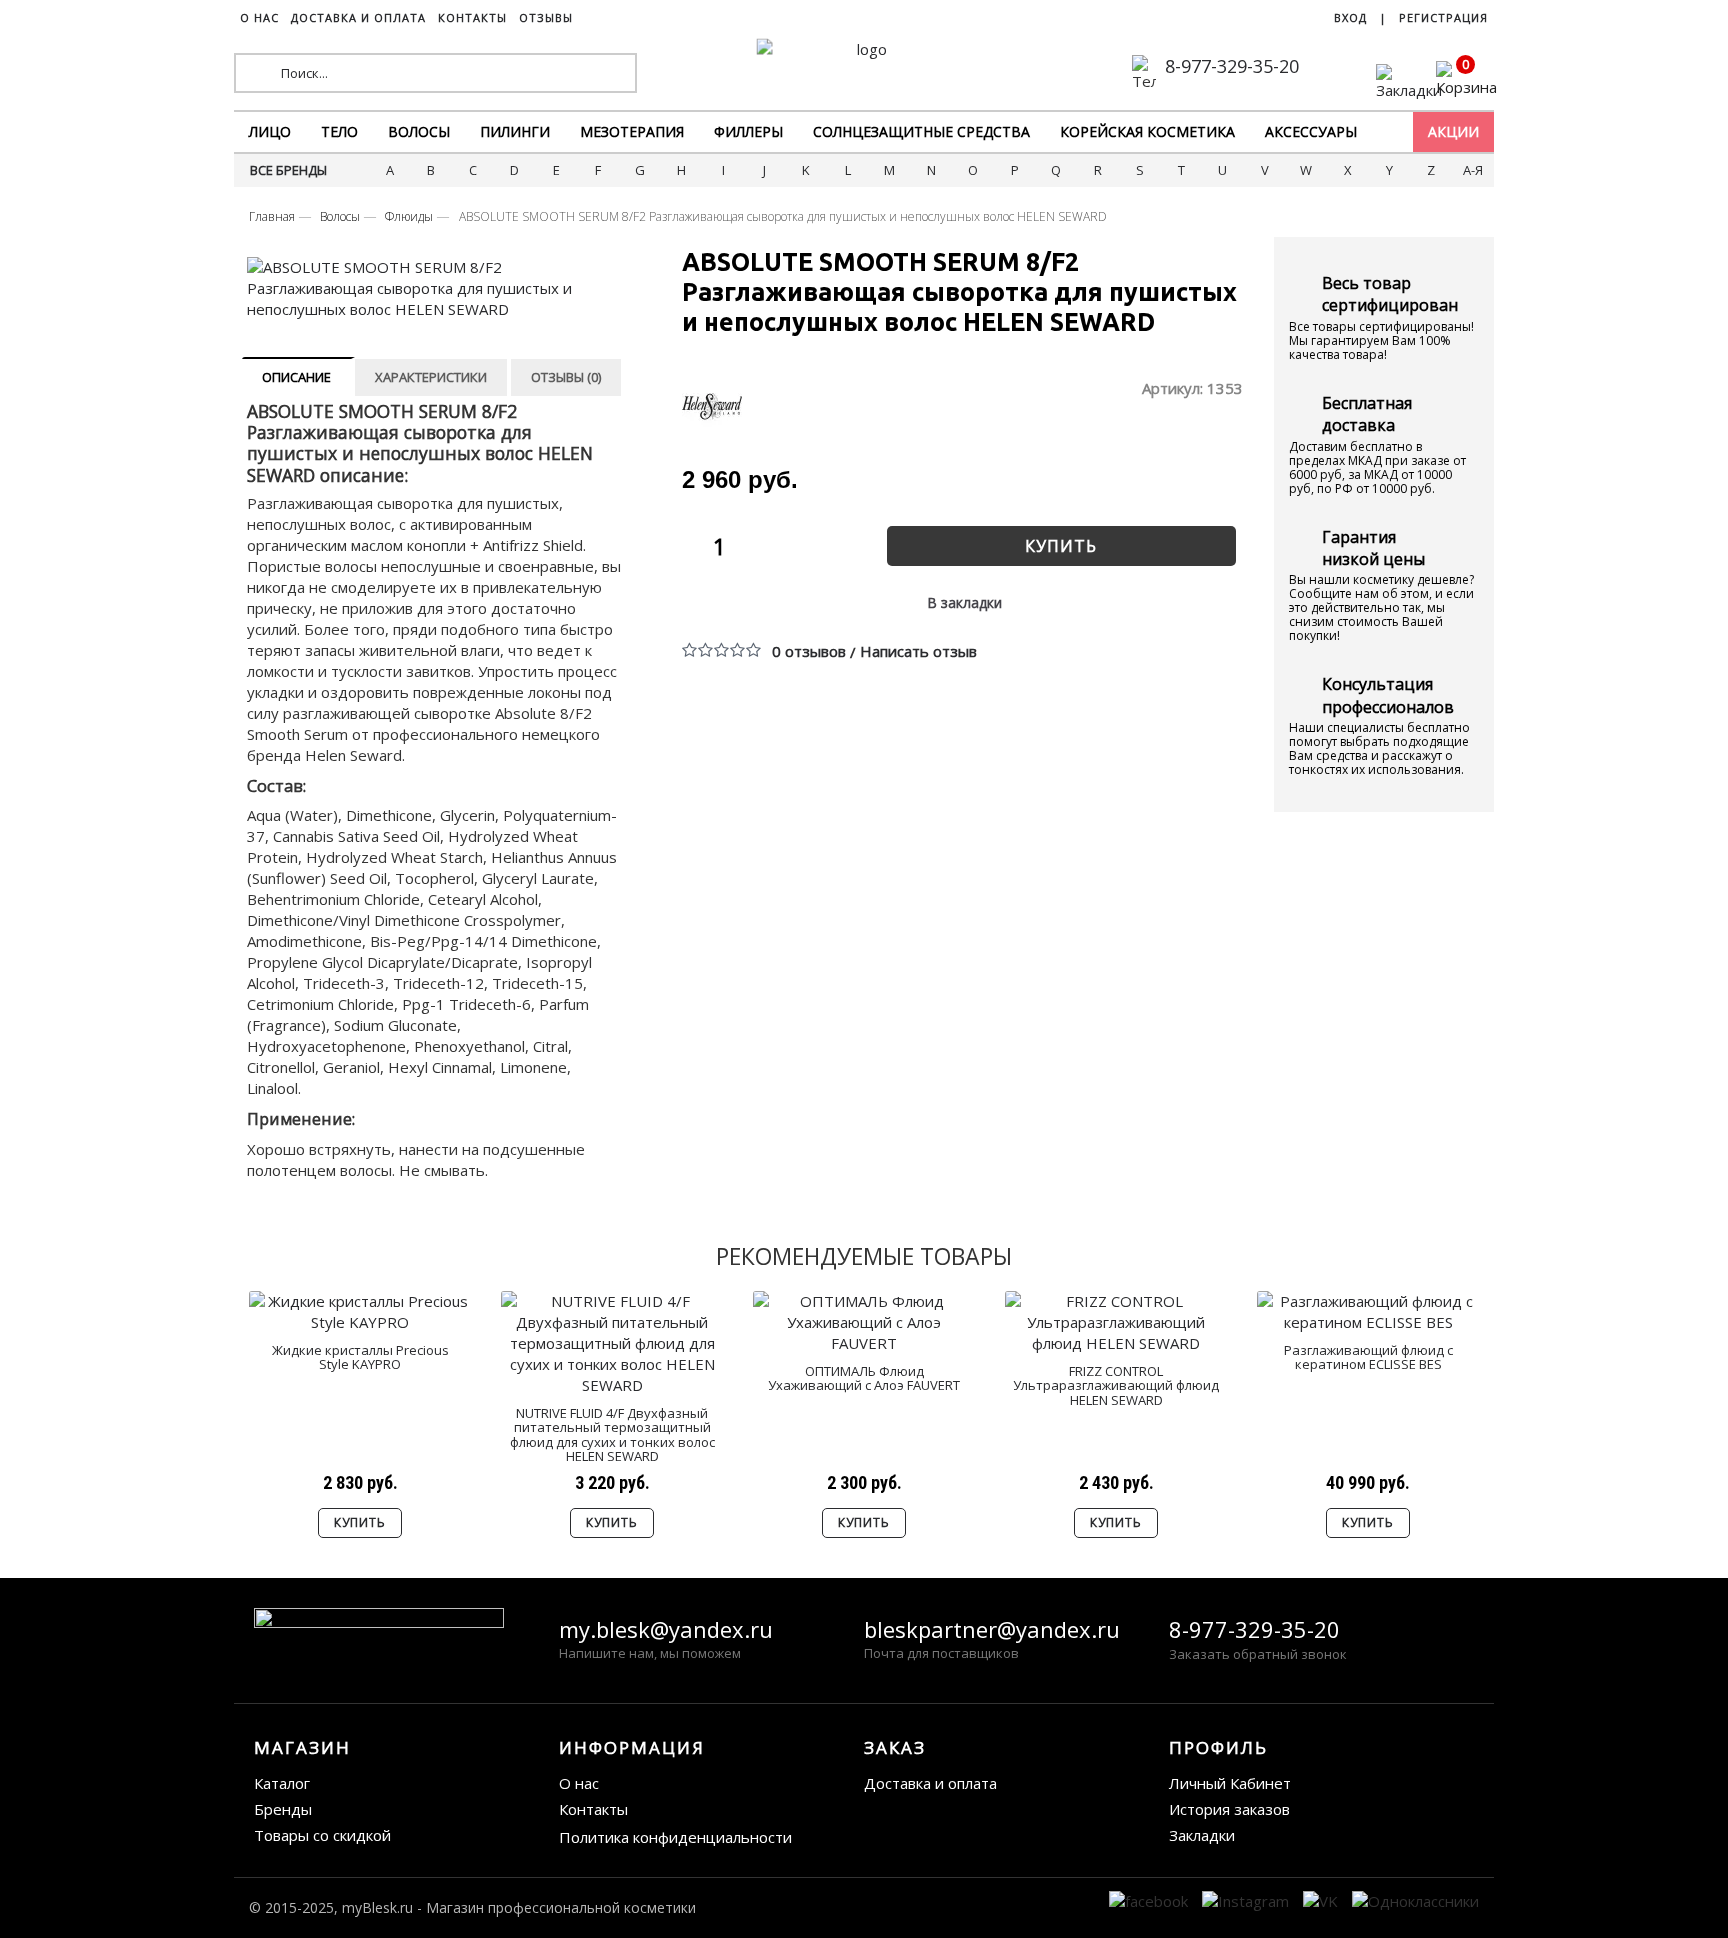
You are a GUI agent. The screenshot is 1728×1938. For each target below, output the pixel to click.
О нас (579, 1783)
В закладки (964, 602)
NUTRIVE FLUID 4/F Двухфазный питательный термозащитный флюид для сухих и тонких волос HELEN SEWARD (612, 1434)
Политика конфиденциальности (675, 1837)
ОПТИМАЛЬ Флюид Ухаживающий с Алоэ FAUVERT (864, 1378)
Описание (296, 377)
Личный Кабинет (1230, 1783)
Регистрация (1443, 17)
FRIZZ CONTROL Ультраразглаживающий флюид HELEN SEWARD (1116, 1385)
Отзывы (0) (566, 377)
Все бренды (288, 170)
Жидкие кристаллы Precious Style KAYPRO (360, 1357)
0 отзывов (809, 651)
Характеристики (431, 377)
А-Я (1473, 170)
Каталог (282, 1783)
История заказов (1229, 1809)
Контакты (593, 1809)
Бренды (283, 1809)
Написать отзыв (918, 651)
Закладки (1202, 1835)
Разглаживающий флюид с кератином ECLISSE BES (1368, 1357)
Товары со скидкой (322, 1835)
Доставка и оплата (930, 1783)
